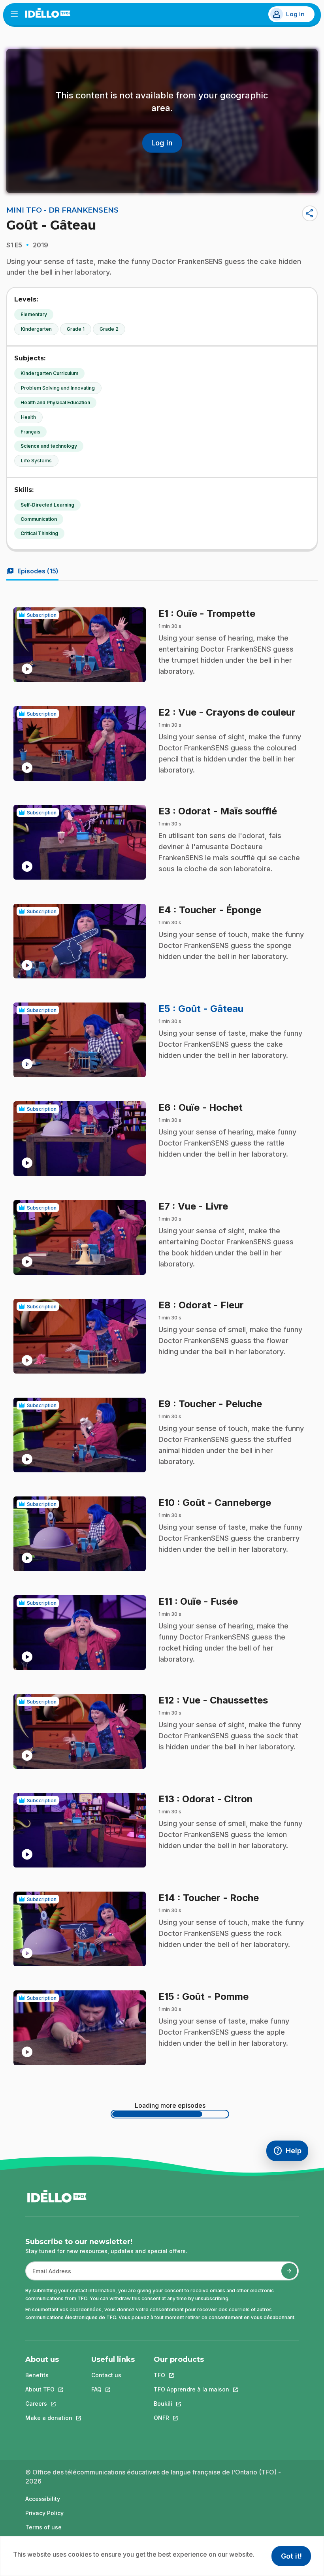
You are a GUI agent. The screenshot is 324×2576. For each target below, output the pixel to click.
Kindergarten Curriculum (49, 373)
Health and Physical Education (55, 402)
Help (291, 2153)
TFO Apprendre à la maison (191, 2389)
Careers (49, 2404)
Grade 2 (109, 329)
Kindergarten (36, 329)
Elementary (34, 314)
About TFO (49, 2389)
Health (28, 417)
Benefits (37, 2375)
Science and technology (49, 446)
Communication (39, 519)
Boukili (191, 2404)
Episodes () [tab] (32, 571)
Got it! (291, 2556)
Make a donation (49, 2418)
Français (30, 432)
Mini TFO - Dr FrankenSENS (62, 210)
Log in (295, 14)
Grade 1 (76, 329)
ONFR (191, 2418)
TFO (191, 2375)
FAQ (113, 2389)
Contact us (106, 2375)
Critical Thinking (39, 533)
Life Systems (36, 461)
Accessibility (43, 2499)
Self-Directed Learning (47, 505)
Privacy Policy (44, 2513)
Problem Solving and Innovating (58, 388)
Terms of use (43, 2527)
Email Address (49, 2275)
